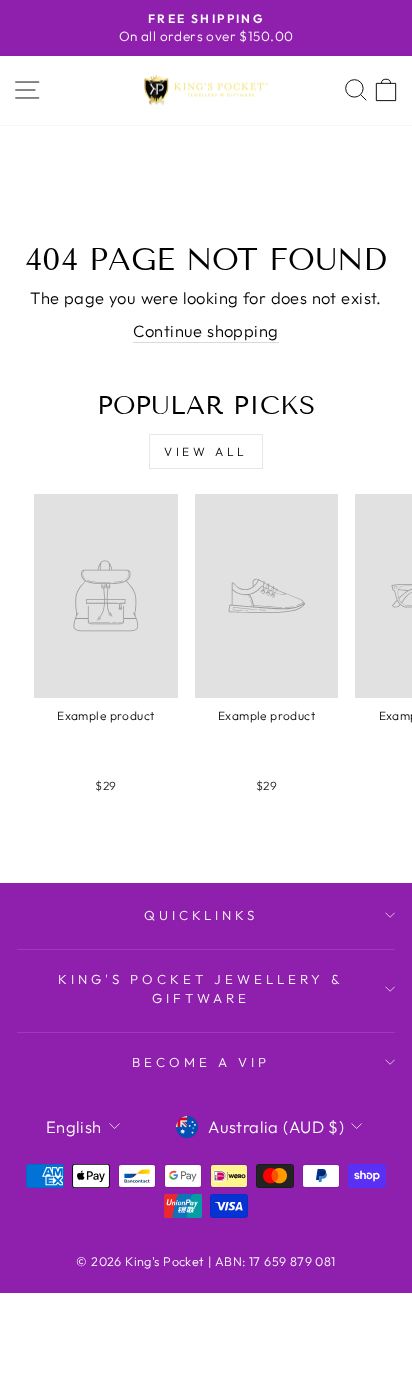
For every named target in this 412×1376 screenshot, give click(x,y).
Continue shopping (205, 330)
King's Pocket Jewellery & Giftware (200, 988)
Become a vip (201, 1062)
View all (206, 451)
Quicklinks (201, 915)
